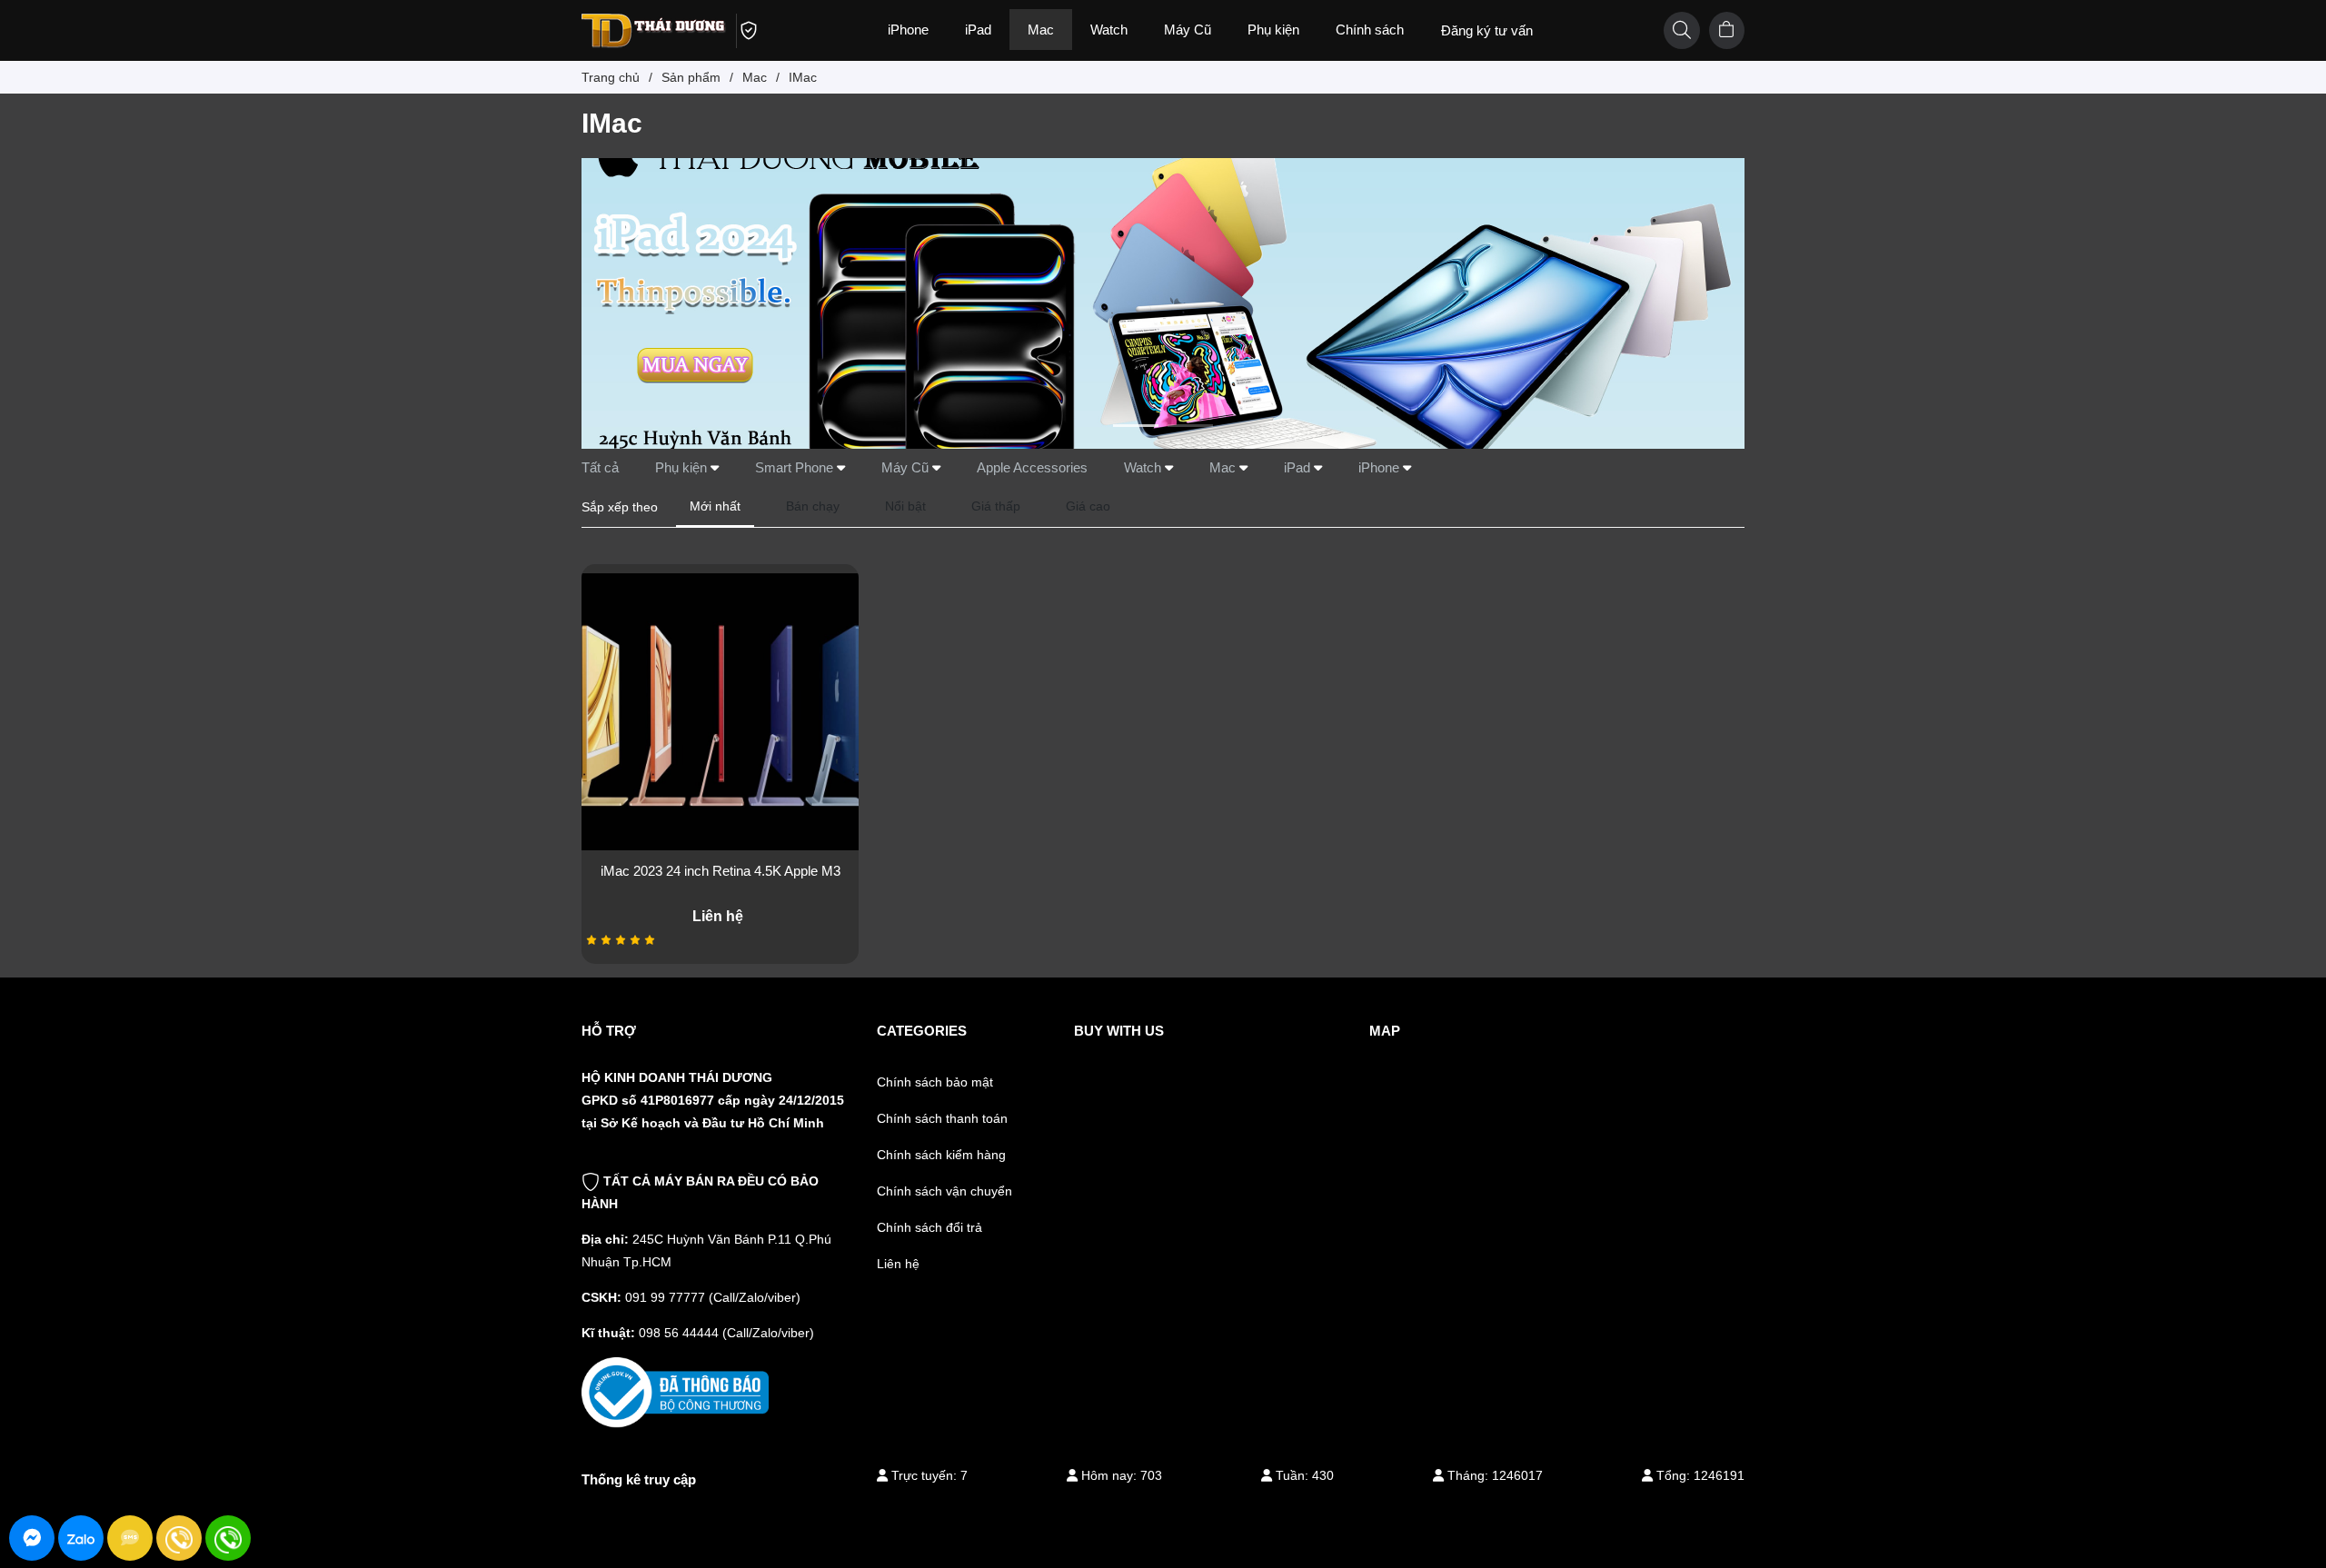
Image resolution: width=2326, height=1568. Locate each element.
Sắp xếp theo (620, 507)
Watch (1144, 467)
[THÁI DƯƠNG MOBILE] (675, 1391)
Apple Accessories (1032, 467)
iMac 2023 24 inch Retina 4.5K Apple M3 (721, 871)
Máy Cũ (907, 467)
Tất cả (600, 467)
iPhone (1381, 467)
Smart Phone (796, 467)
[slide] (1163, 303)
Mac (1224, 467)
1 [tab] (1136, 426)
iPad (1299, 467)
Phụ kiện (683, 467)
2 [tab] (1190, 426)
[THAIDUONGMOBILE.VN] (661, 29)
